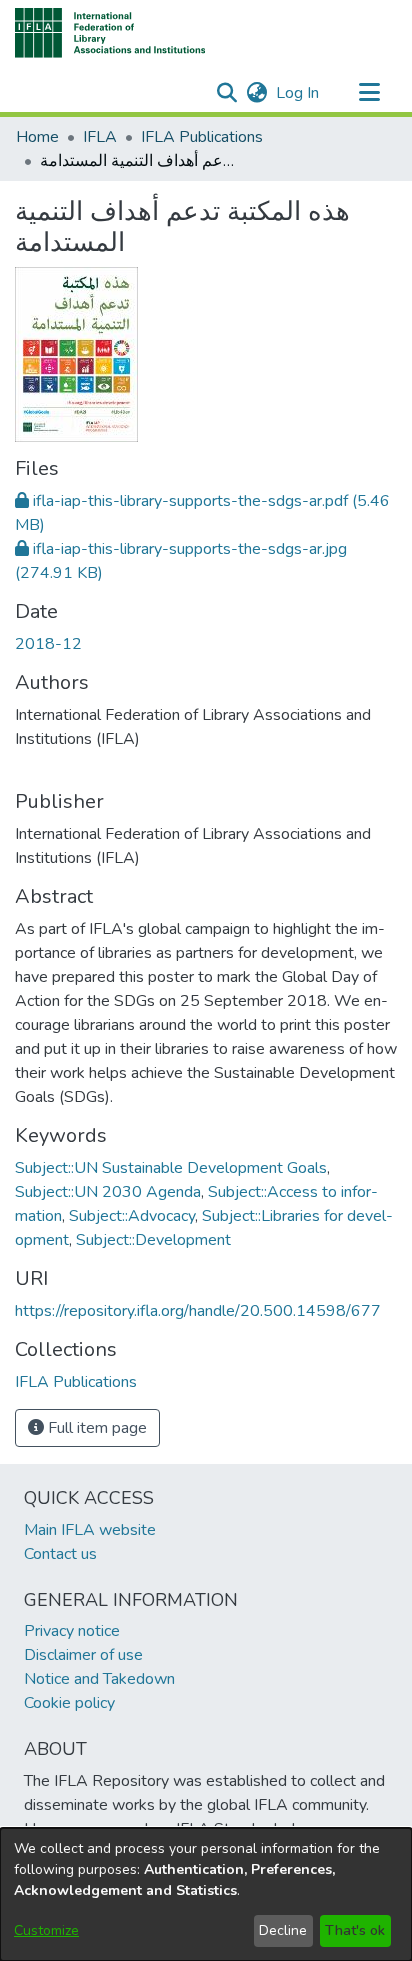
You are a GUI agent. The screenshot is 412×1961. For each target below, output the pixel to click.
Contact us (60, 1554)
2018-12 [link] (48, 644)
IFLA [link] (100, 137)
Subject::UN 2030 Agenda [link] (108, 1192)
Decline (283, 1930)
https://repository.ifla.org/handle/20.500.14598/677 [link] (198, 1311)
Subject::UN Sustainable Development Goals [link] (171, 1168)
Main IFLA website (90, 1530)
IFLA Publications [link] (202, 137)
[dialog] (206, 1894)
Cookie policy (69, 1703)
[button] (110, 33)
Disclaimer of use (83, 1655)
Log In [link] (298, 93)
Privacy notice (72, 1631)
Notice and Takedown (99, 1679)
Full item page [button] (95, 1428)
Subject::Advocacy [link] (132, 1216)
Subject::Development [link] (153, 1240)
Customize (46, 1930)
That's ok (355, 1930)
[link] (76, 1382)
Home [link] (37, 137)
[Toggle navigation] (369, 93)
